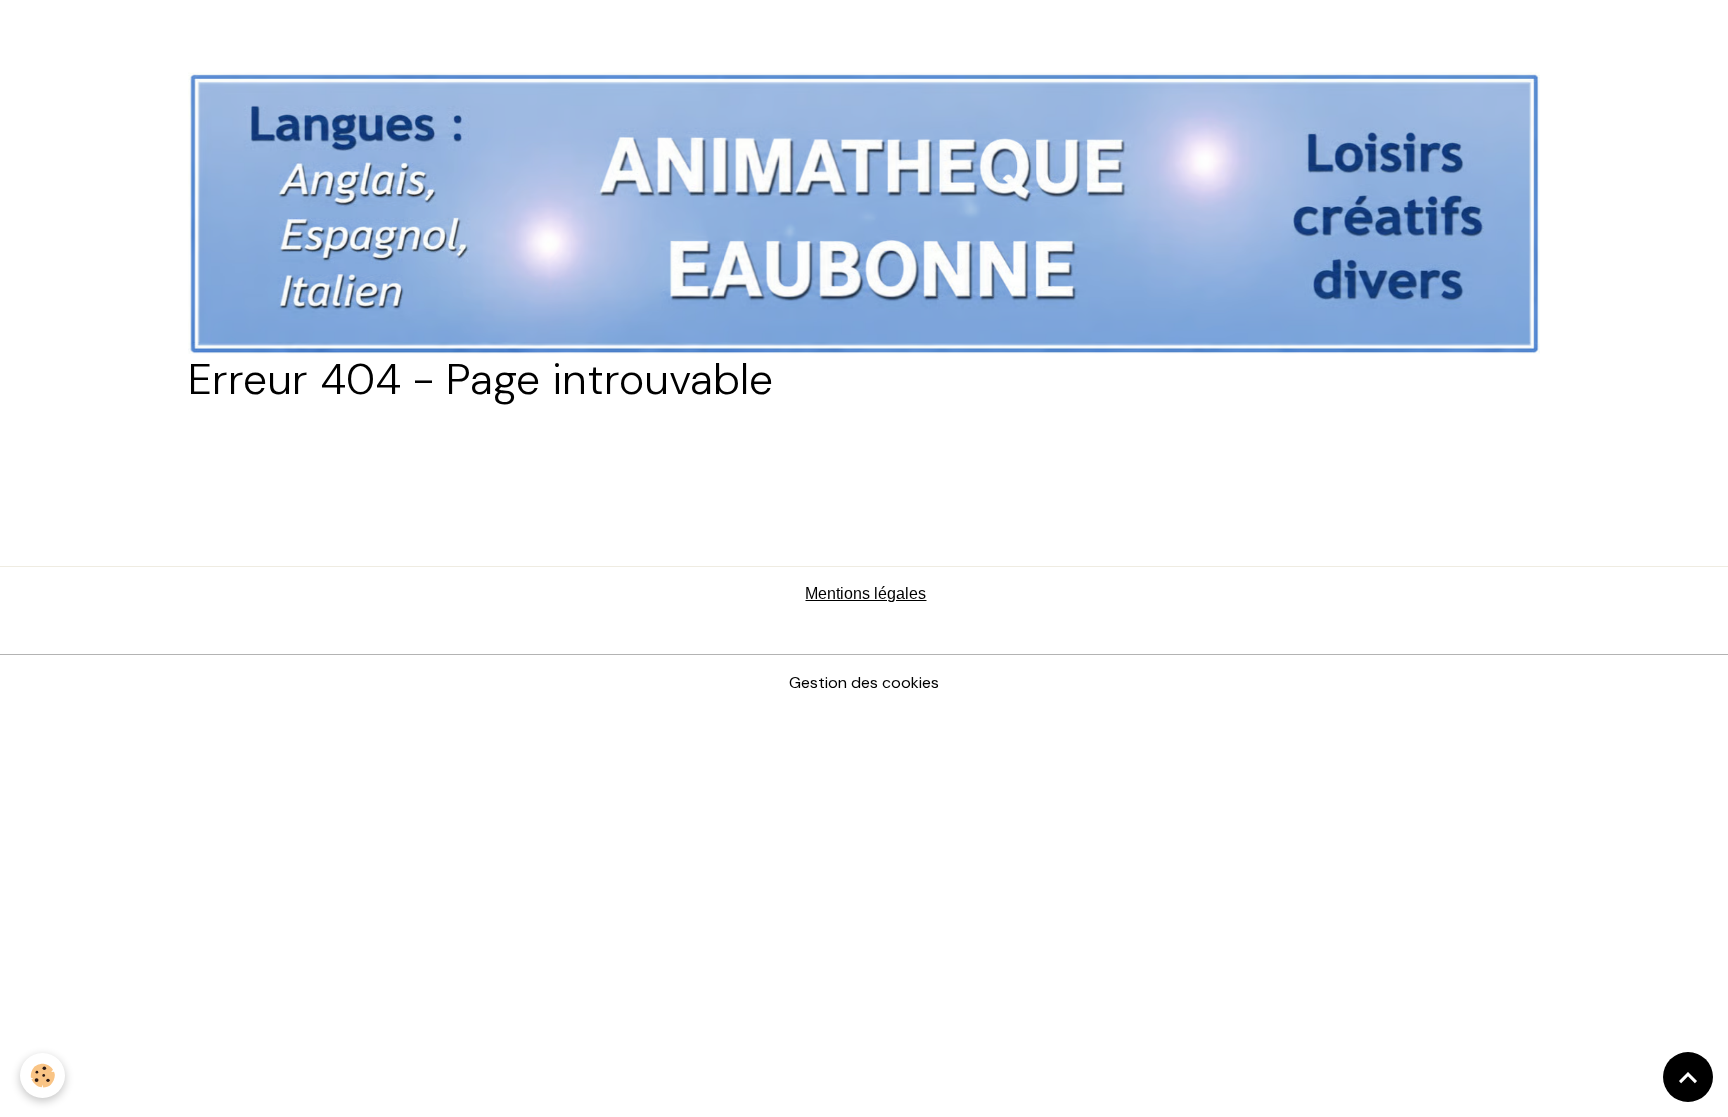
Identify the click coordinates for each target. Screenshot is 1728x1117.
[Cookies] (42, 1075)
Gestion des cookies (864, 682)
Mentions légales (865, 593)
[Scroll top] (1688, 1077)
